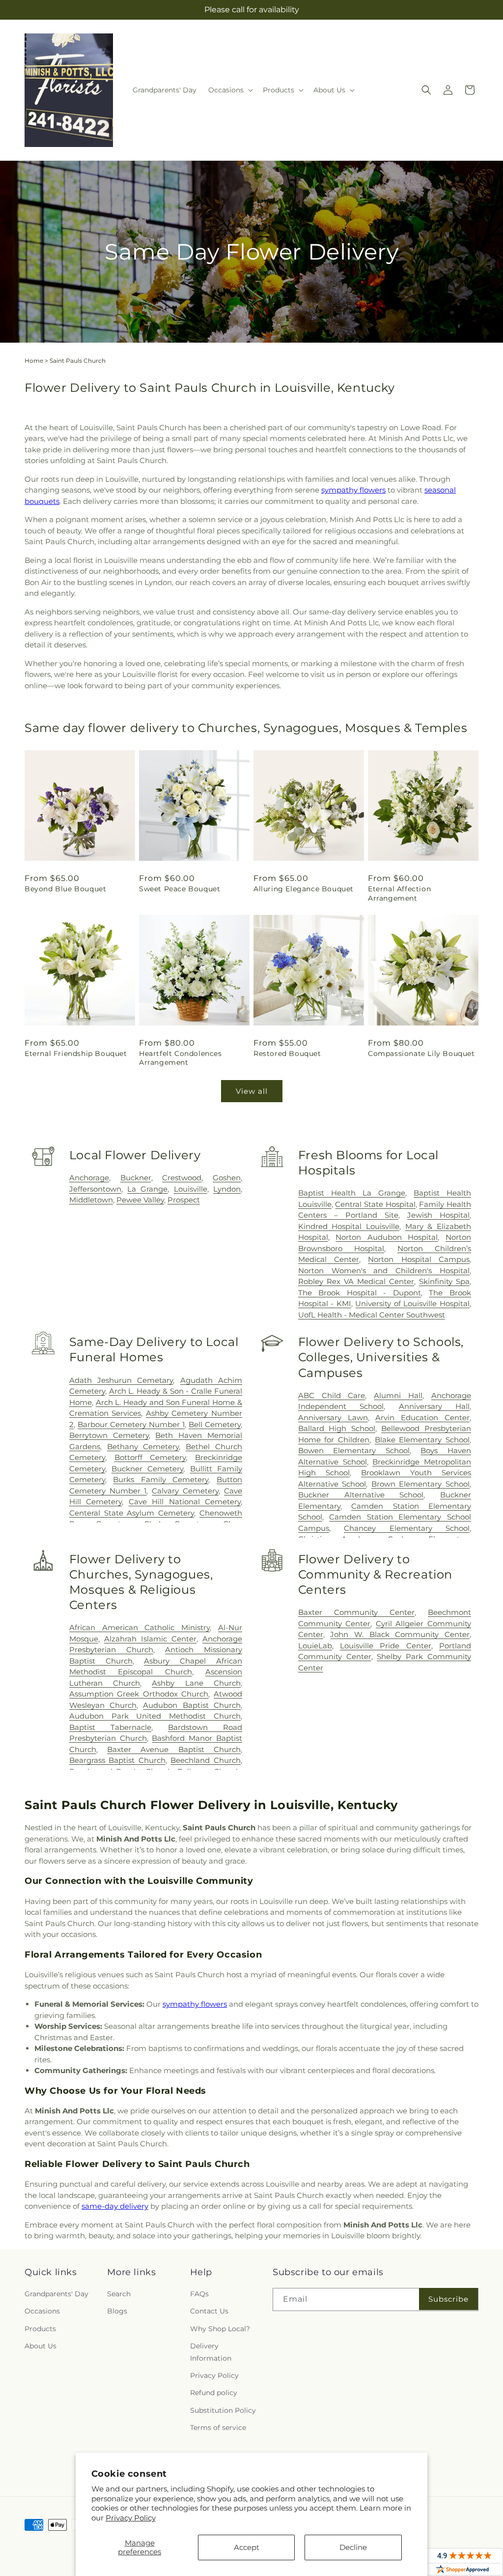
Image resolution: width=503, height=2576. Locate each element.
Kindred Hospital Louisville (349, 1226)
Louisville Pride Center (386, 1646)
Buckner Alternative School (361, 1495)
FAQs (199, 2294)
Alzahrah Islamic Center (150, 1639)
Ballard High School (337, 1428)
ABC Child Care (332, 1395)
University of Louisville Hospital (412, 1303)
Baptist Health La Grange (352, 1193)
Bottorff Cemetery (150, 1457)
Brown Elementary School (420, 1484)
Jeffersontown (95, 1189)
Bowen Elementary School (354, 1450)
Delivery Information (211, 2352)
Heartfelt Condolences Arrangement (181, 1058)
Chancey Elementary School (407, 1528)
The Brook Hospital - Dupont (360, 1293)
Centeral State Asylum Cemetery (132, 1513)
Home (34, 361)
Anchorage (89, 1178)
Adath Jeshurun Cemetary (121, 1380)
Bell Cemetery (215, 1424)
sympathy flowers (353, 490)
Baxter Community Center (356, 1612)
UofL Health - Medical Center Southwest (372, 1315)
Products (40, 2329)
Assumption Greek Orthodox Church (139, 1694)
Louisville (191, 1189)
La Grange (147, 1189)
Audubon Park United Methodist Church (155, 1716)
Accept (247, 2547)
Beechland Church (206, 1760)
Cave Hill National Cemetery (185, 1502)
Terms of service (218, 2428)
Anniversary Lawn (333, 1418)
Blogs (117, 2311)
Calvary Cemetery (185, 1491)
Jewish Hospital (438, 1215)
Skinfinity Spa (444, 1281)
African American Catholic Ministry (140, 1627)
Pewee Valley (140, 1200)
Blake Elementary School (422, 1440)
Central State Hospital (375, 1204)
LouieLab (315, 1646)
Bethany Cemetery (143, 1447)
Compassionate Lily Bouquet (421, 1054)
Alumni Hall (398, 1395)
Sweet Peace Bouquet (180, 889)
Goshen (227, 1178)
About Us (41, 2346)
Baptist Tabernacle (110, 1727)
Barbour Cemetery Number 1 (131, 1424)
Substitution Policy (223, 2410)
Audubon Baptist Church (192, 1705)
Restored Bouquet (287, 1054)
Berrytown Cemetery (109, 1435)
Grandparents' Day (56, 2294)
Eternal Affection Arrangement (399, 893)
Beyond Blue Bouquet (65, 889)
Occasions (42, 2311)
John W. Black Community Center (400, 1634)
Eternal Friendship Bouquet (76, 1054)
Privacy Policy (131, 2518)
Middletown (91, 1200)
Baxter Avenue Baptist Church (174, 1749)
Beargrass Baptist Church (117, 1760)
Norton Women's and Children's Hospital (384, 1271)
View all (252, 1091)
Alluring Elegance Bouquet (304, 889)
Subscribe (448, 2299)
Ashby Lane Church (196, 1683)
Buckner (136, 1178)
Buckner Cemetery (147, 1469)
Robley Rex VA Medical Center (356, 1281)
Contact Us (209, 2311)
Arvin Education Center (422, 1418)
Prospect (184, 1200)
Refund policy (214, 2393)
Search (119, 2294)
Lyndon (227, 1189)
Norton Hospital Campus (419, 1259)
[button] (230, 90)
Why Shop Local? (220, 2329)
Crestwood (182, 1178)
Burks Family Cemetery (161, 1479)
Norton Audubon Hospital (387, 1237)
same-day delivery (115, 2206)
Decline (353, 2547)
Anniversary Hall (434, 1406)
